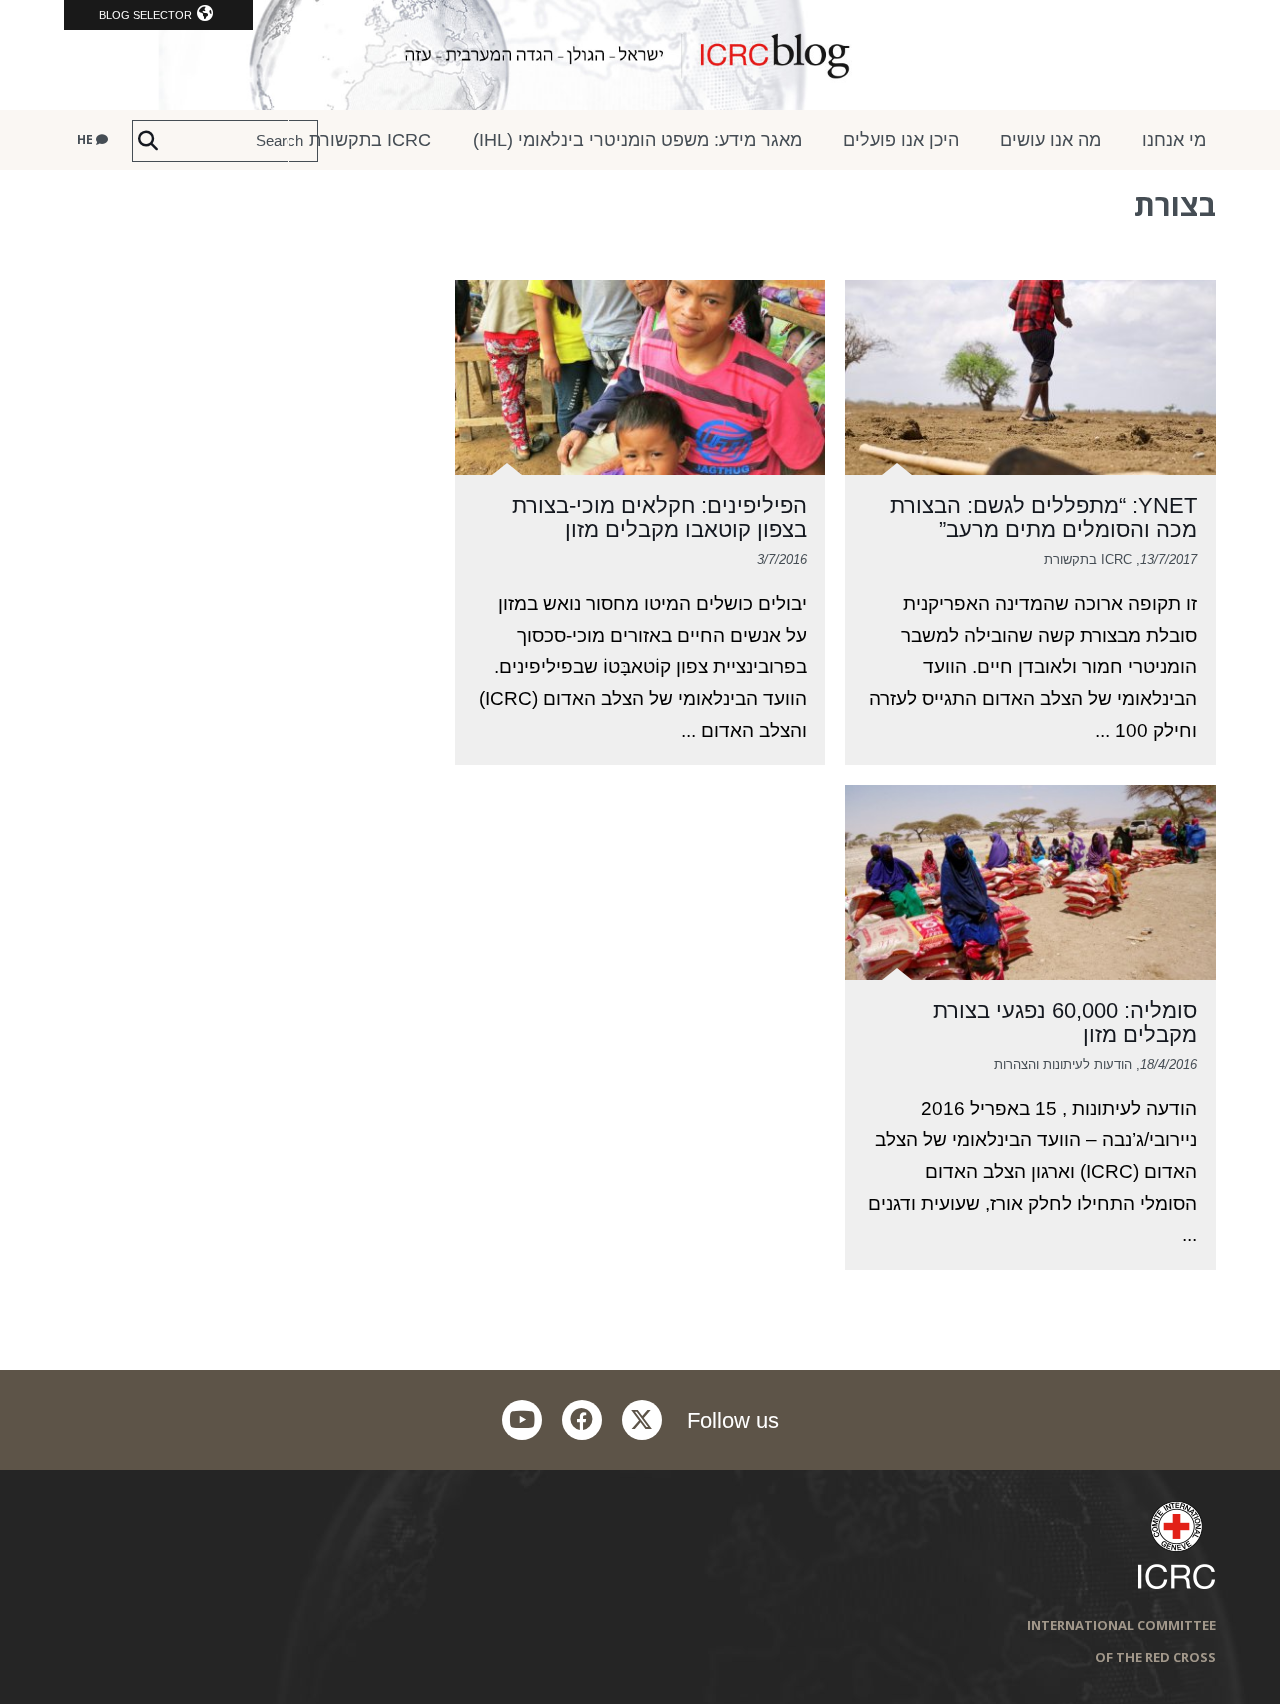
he (86, 139)
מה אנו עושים (1050, 140)
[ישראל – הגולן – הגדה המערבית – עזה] (640, 55)
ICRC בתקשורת (370, 140)
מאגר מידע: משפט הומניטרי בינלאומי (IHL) (637, 140)
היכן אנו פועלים (901, 140)
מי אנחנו (1174, 140)
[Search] (148, 141)
